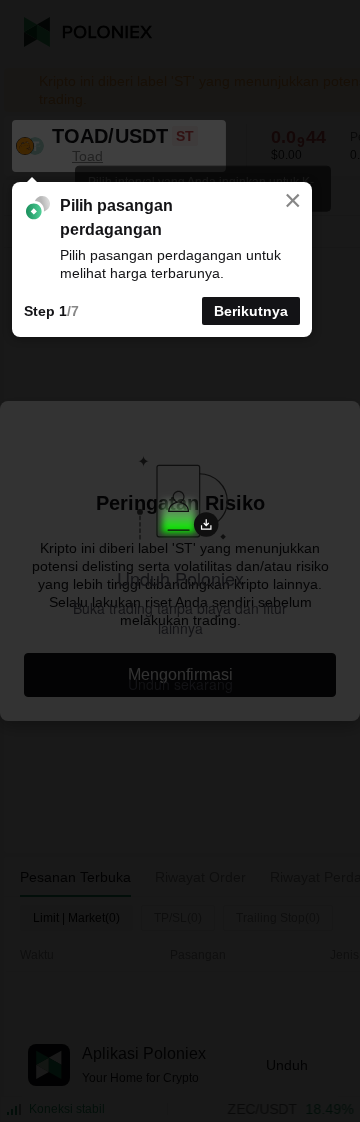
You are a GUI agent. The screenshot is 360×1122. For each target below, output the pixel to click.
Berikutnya (251, 311)
